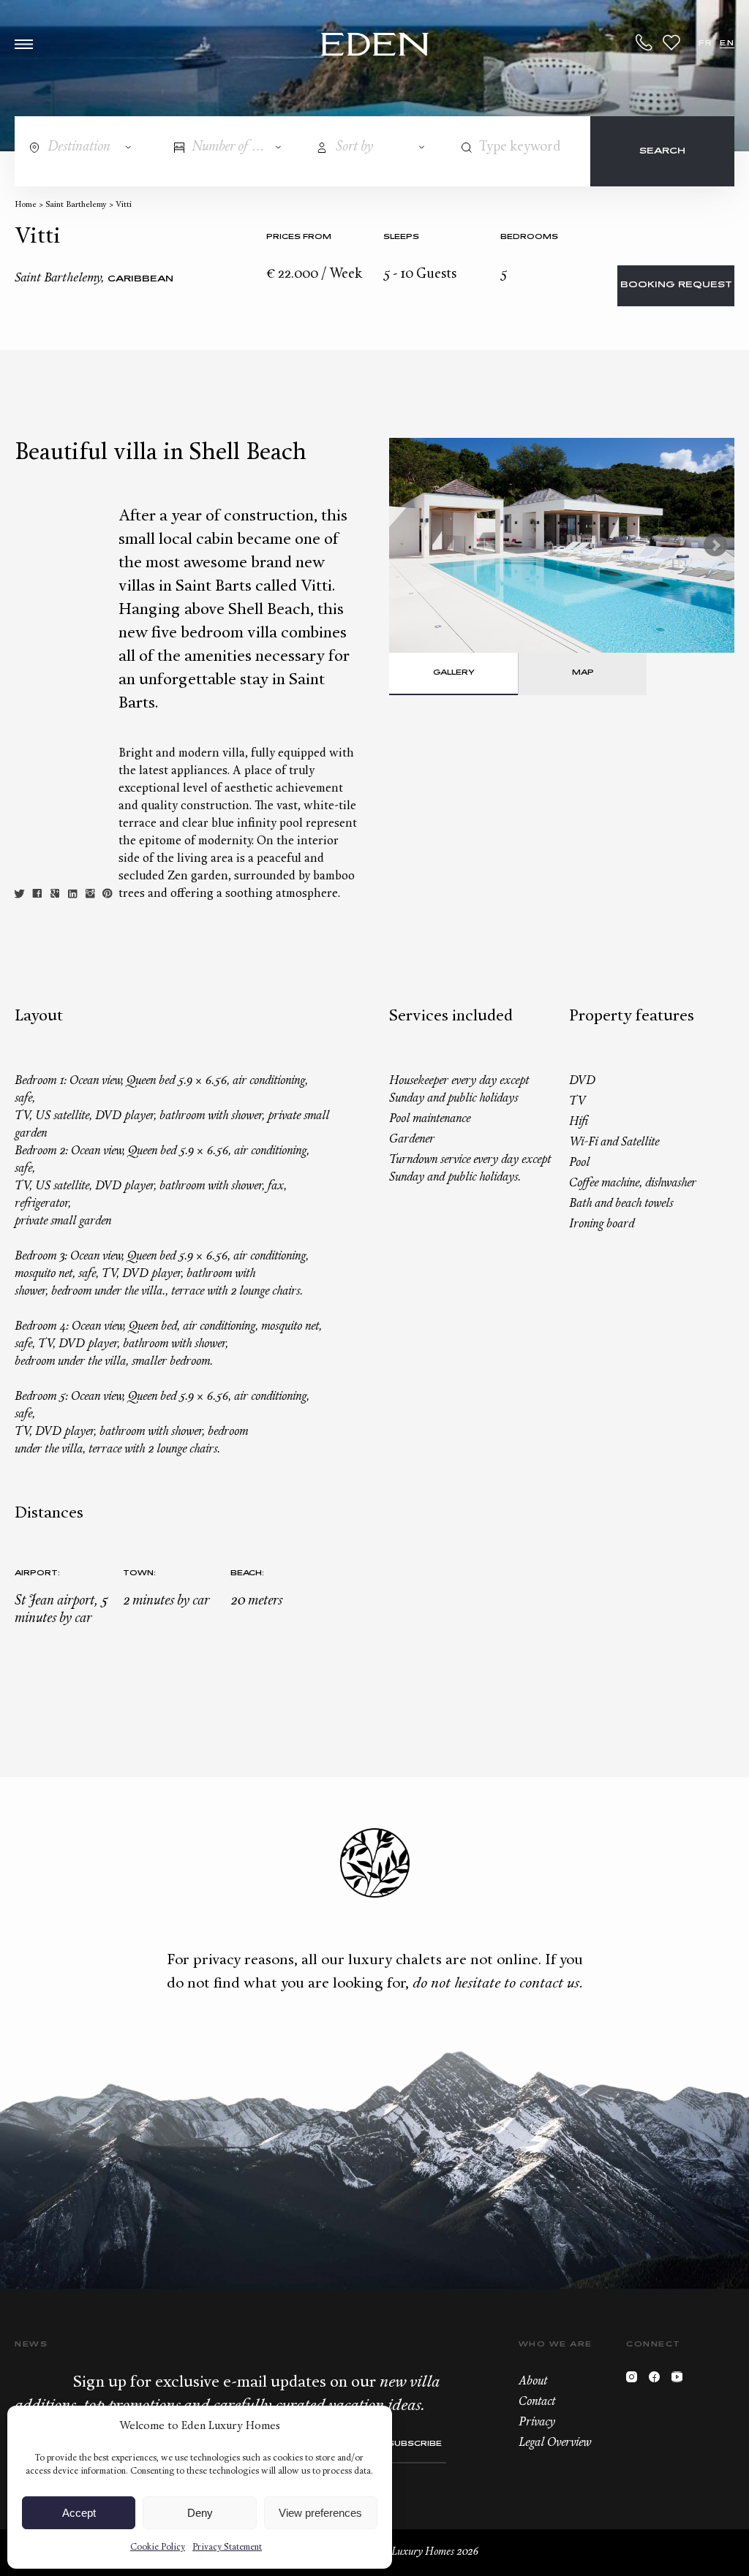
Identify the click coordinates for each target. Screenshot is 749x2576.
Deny (200, 2513)
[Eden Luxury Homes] (375, 46)
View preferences (320, 2513)
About (533, 2382)
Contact (537, 2402)
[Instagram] (635, 2380)
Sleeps (401, 237)
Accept (79, 2513)
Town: (139, 1573)
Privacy (537, 2422)
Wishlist (671, 42)
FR (705, 43)
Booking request (676, 285)
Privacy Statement (227, 2547)
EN (727, 43)
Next (715, 545)
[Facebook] (658, 2380)
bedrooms (529, 237)
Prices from (299, 237)
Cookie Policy (158, 2547)
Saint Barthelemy (76, 205)
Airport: (37, 1573)
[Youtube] (681, 2380)
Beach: (247, 1573)
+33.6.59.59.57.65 (644, 42)
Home (26, 205)
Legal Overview (555, 2443)
